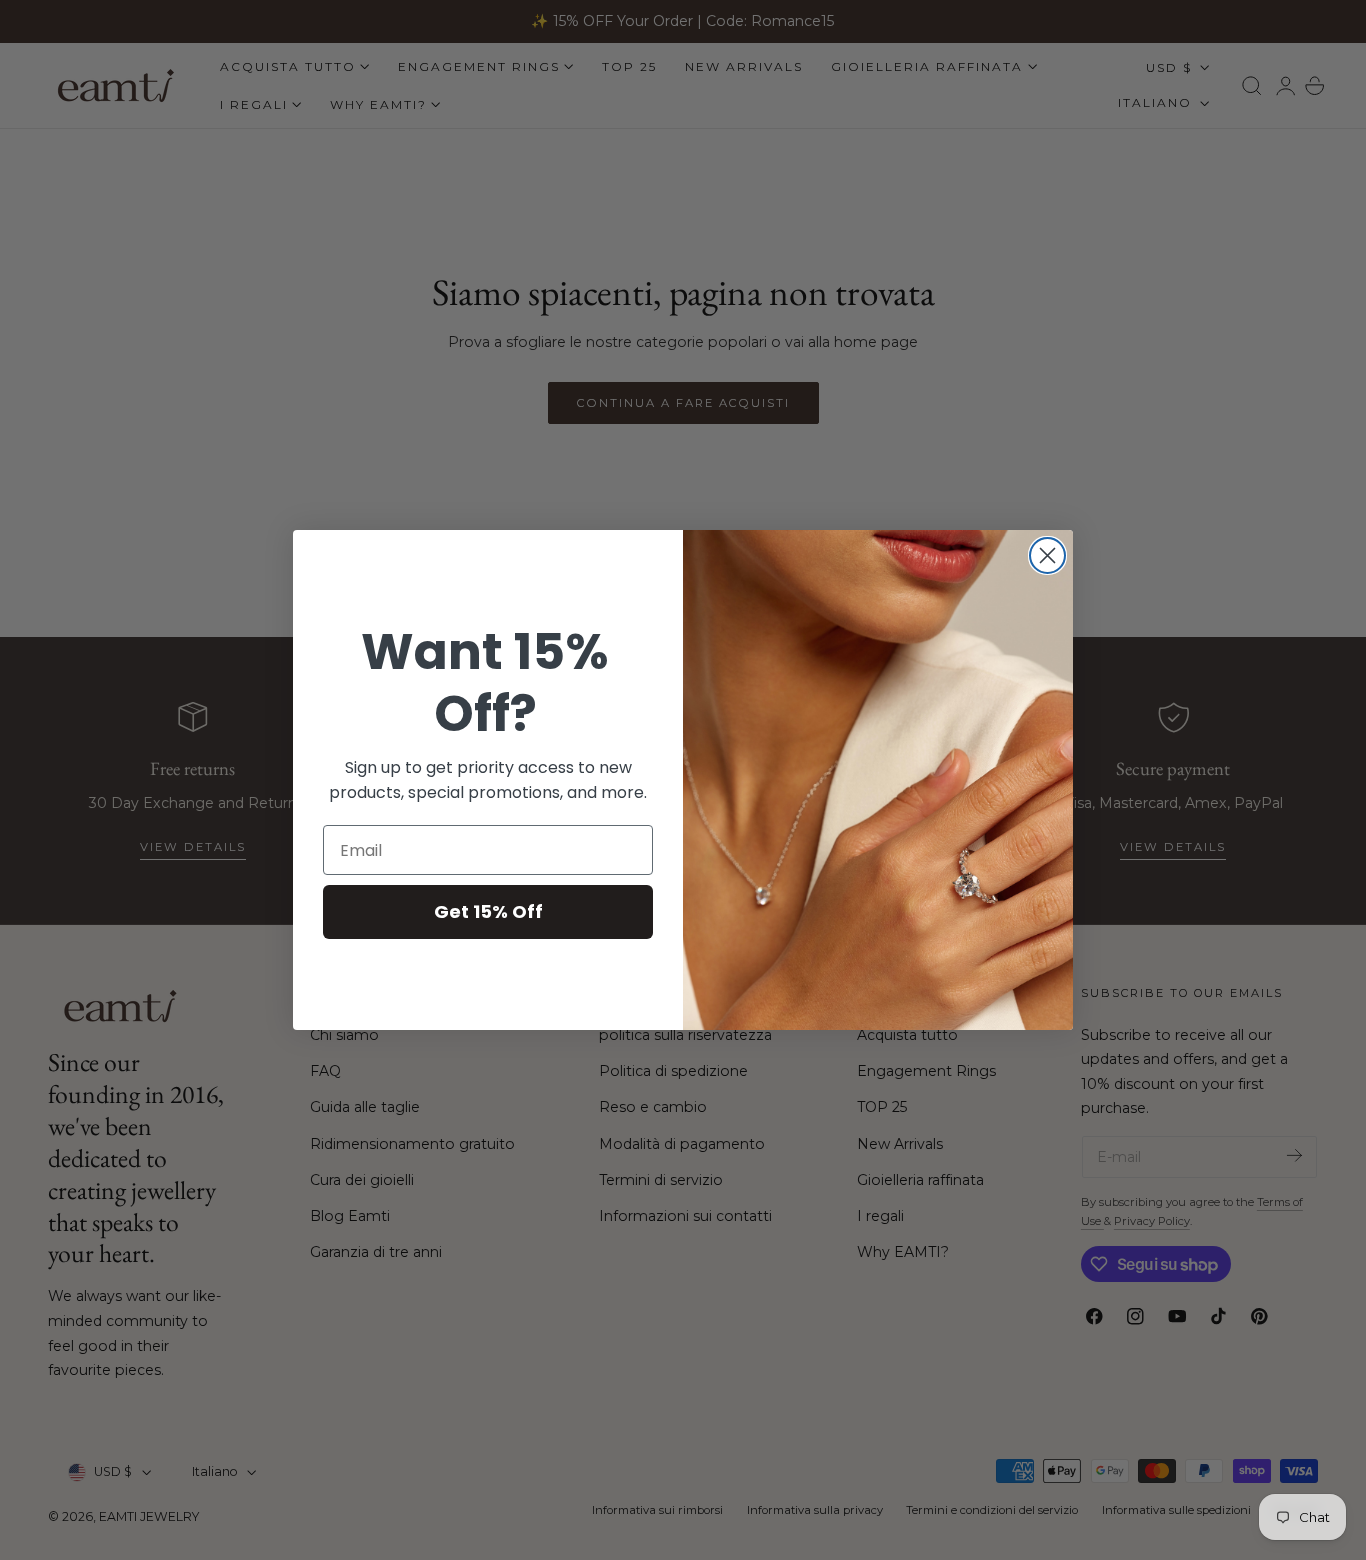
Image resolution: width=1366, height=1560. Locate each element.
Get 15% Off (488, 911)
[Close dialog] (1047, 555)
